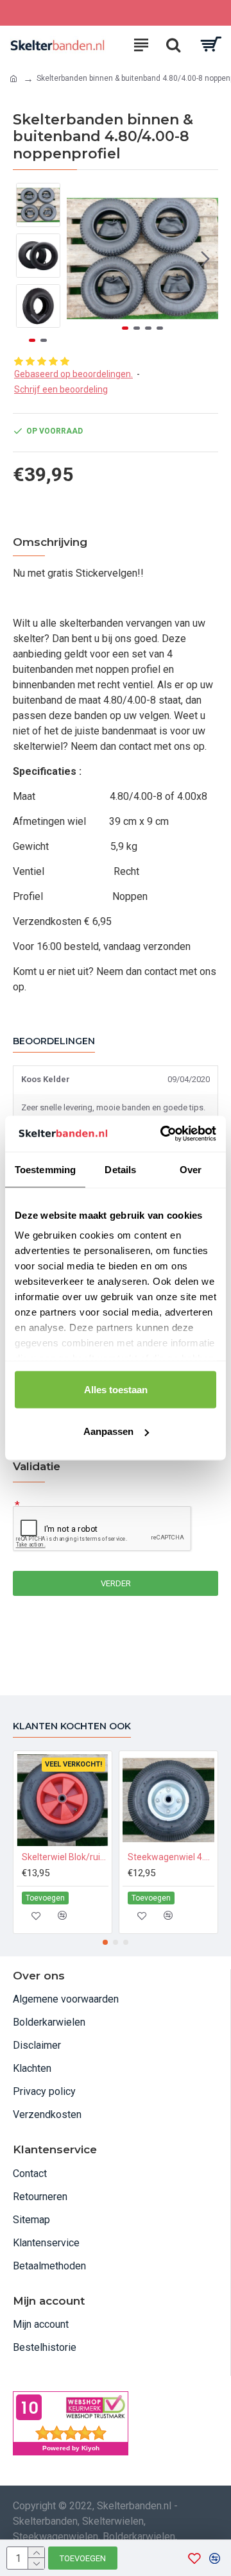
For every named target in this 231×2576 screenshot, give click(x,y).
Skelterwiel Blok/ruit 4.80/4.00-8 (65, 1857)
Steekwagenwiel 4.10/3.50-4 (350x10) (171, 1857)
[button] (80, 258)
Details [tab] (120, 1169)
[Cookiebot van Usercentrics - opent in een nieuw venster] (163, 1134)
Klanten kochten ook (72, 1726)
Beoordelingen (54, 1041)
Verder (116, 1583)
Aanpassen (108, 1431)
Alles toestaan (116, 1389)
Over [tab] (191, 1169)
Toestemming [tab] (45, 1169)
